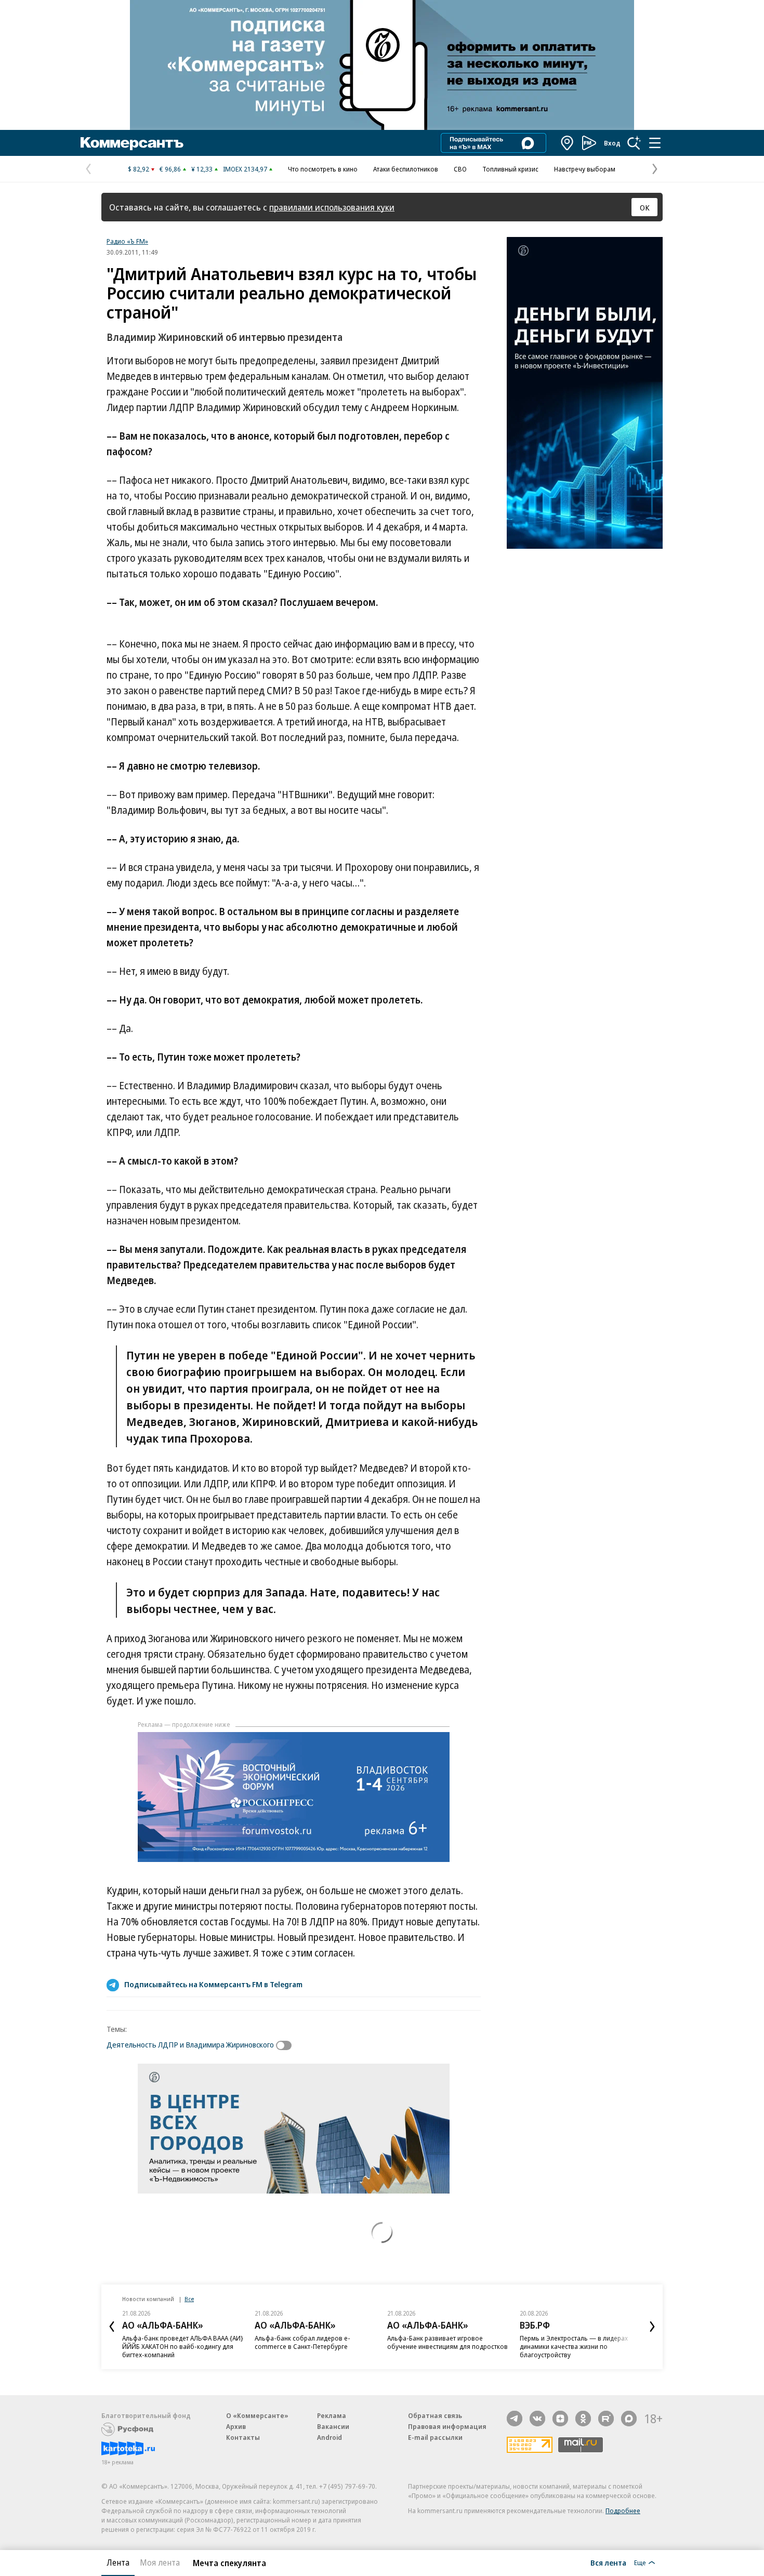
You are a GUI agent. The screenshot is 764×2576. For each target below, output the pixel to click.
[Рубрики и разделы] (655, 143)
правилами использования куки (332, 207)
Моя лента (160, 2562)
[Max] (629, 2419)
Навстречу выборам (585, 169)
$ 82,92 (139, 169)
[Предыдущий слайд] (112, 2327)
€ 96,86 (170, 169)
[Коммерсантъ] (132, 143)
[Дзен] (560, 2419)
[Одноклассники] (583, 2419)
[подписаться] (286, 2045)
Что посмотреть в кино (323, 169)
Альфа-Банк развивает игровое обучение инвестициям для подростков (447, 2342)
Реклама (332, 2415)
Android (330, 2437)
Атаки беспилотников (406, 169)
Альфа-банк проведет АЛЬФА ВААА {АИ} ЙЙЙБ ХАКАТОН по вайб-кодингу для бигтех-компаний (183, 2346)
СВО (460, 169)
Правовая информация (447, 2426)
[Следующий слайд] (652, 2327)
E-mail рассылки (435, 2437)
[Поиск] (634, 143)
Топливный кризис (510, 169)
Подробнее (623, 2511)
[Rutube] (606, 2419)
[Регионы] (568, 143)
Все (189, 2299)
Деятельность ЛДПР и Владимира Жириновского (190, 2044)
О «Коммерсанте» (257, 2415)
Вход (612, 143)
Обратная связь (435, 2415)
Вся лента (608, 2562)
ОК (645, 207)
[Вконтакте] (537, 2419)
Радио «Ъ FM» (127, 241)
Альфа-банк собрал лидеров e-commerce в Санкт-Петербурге (302, 2342)
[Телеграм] (515, 2419)
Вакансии (333, 2426)
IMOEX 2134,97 (245, 169)
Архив (236, 2426)
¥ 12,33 (202, 169)
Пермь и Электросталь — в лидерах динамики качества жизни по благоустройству (574, 2346)
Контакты (243, 2437)
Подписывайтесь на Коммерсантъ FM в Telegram (213, 1984)
